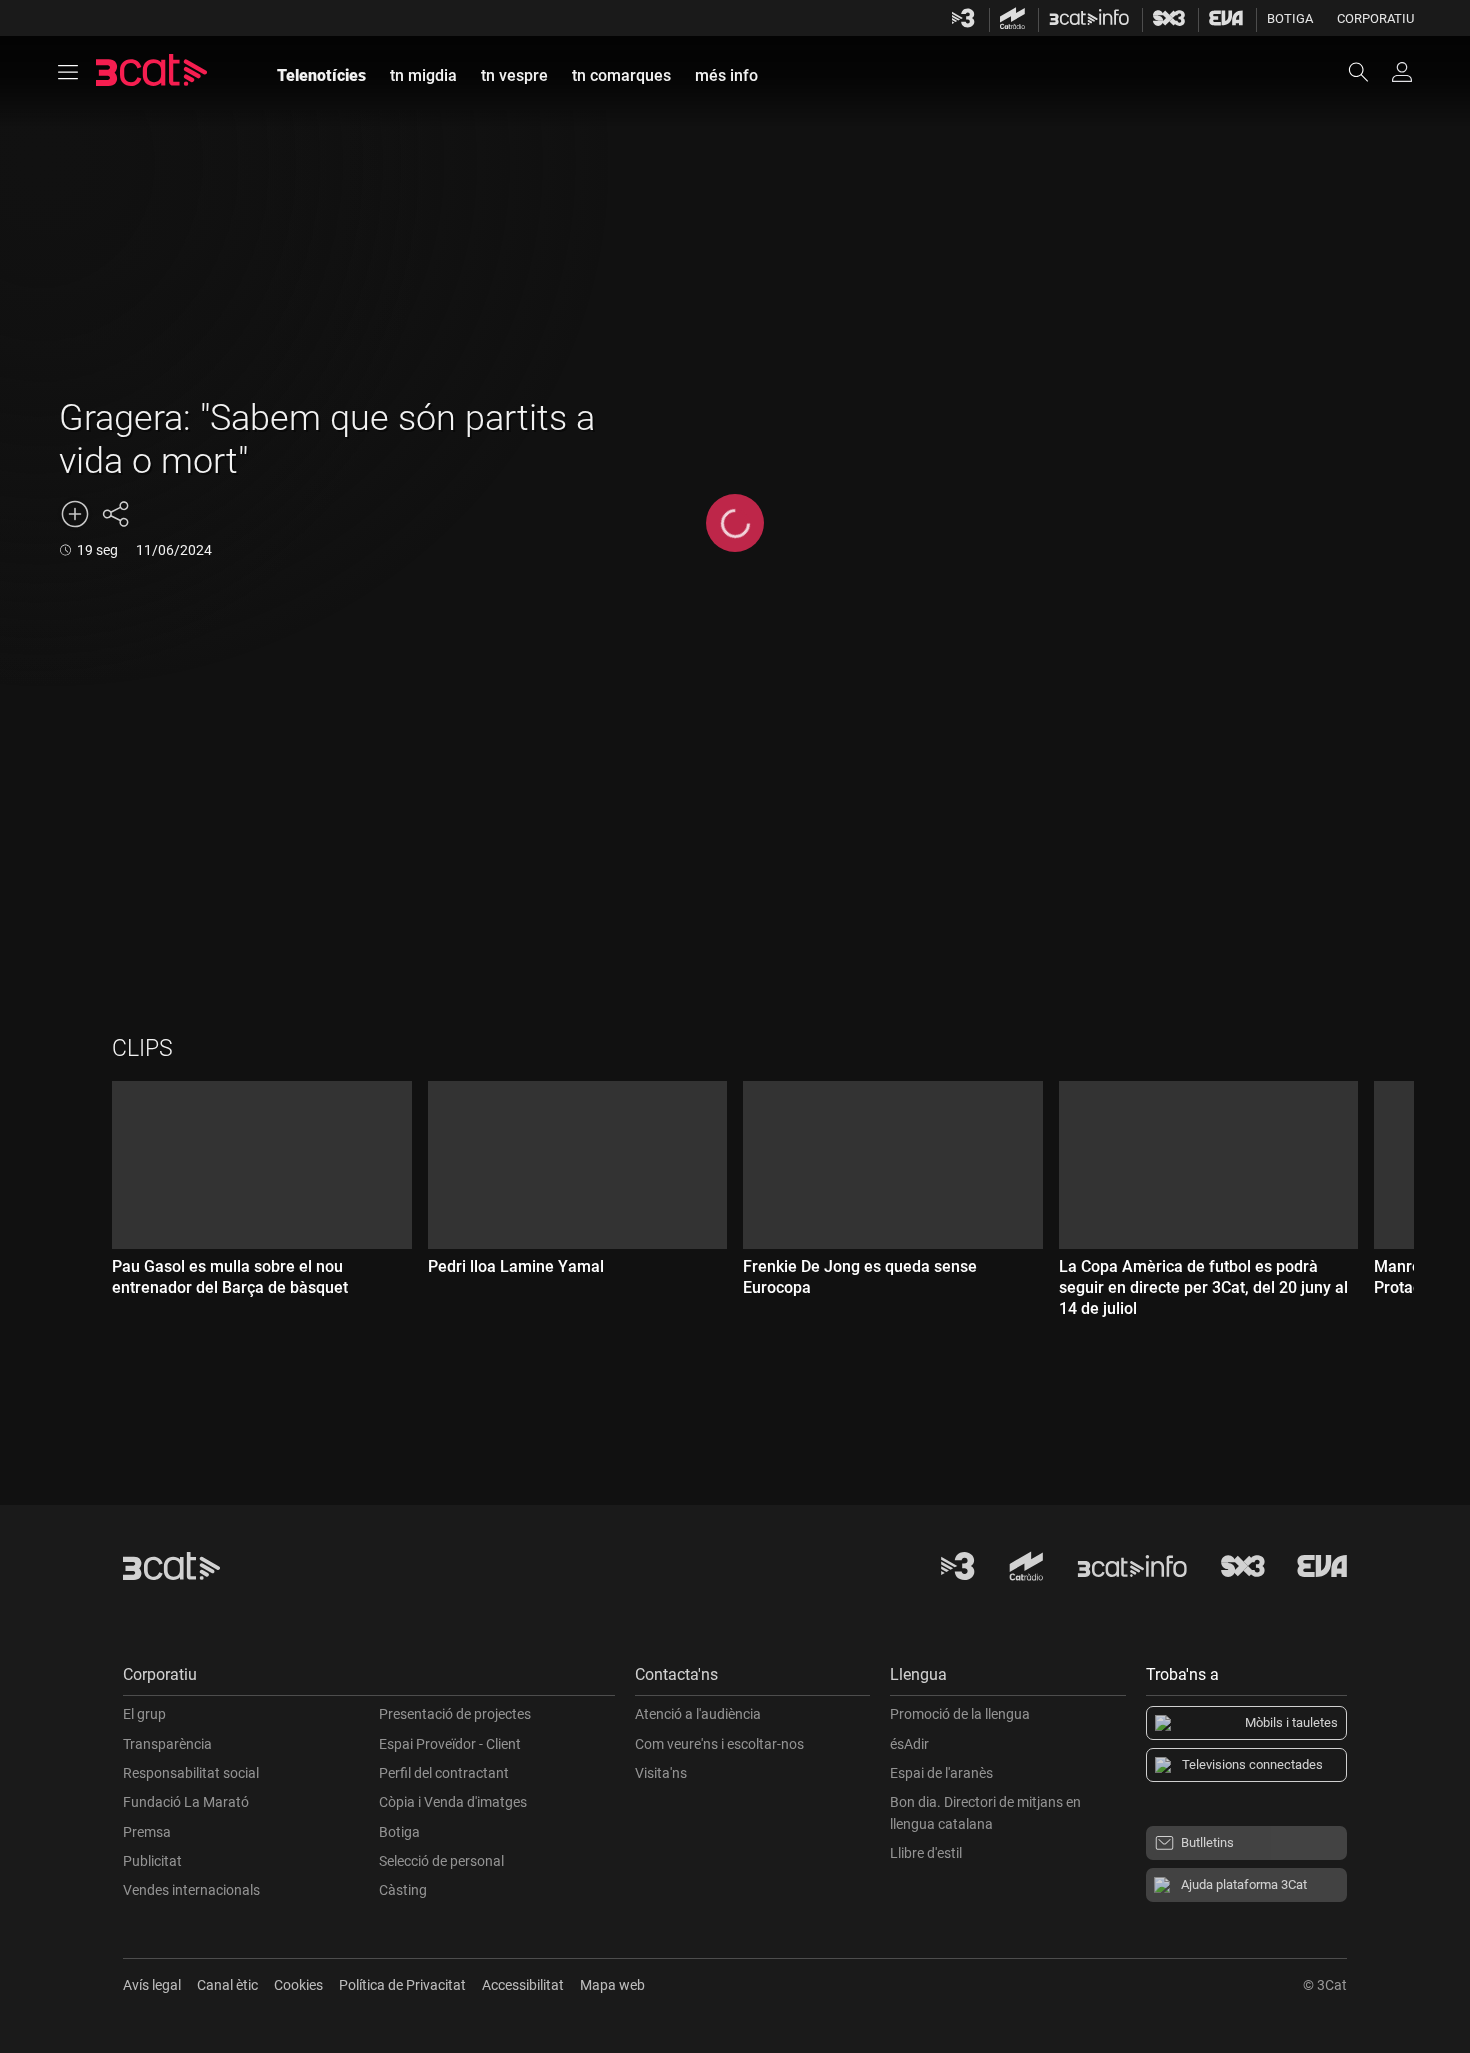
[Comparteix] (115, 514)
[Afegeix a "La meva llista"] (75, 514)
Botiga (1290, 18)
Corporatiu (1375, 18)
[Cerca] (1368, 72)
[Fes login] (1402, 72)
